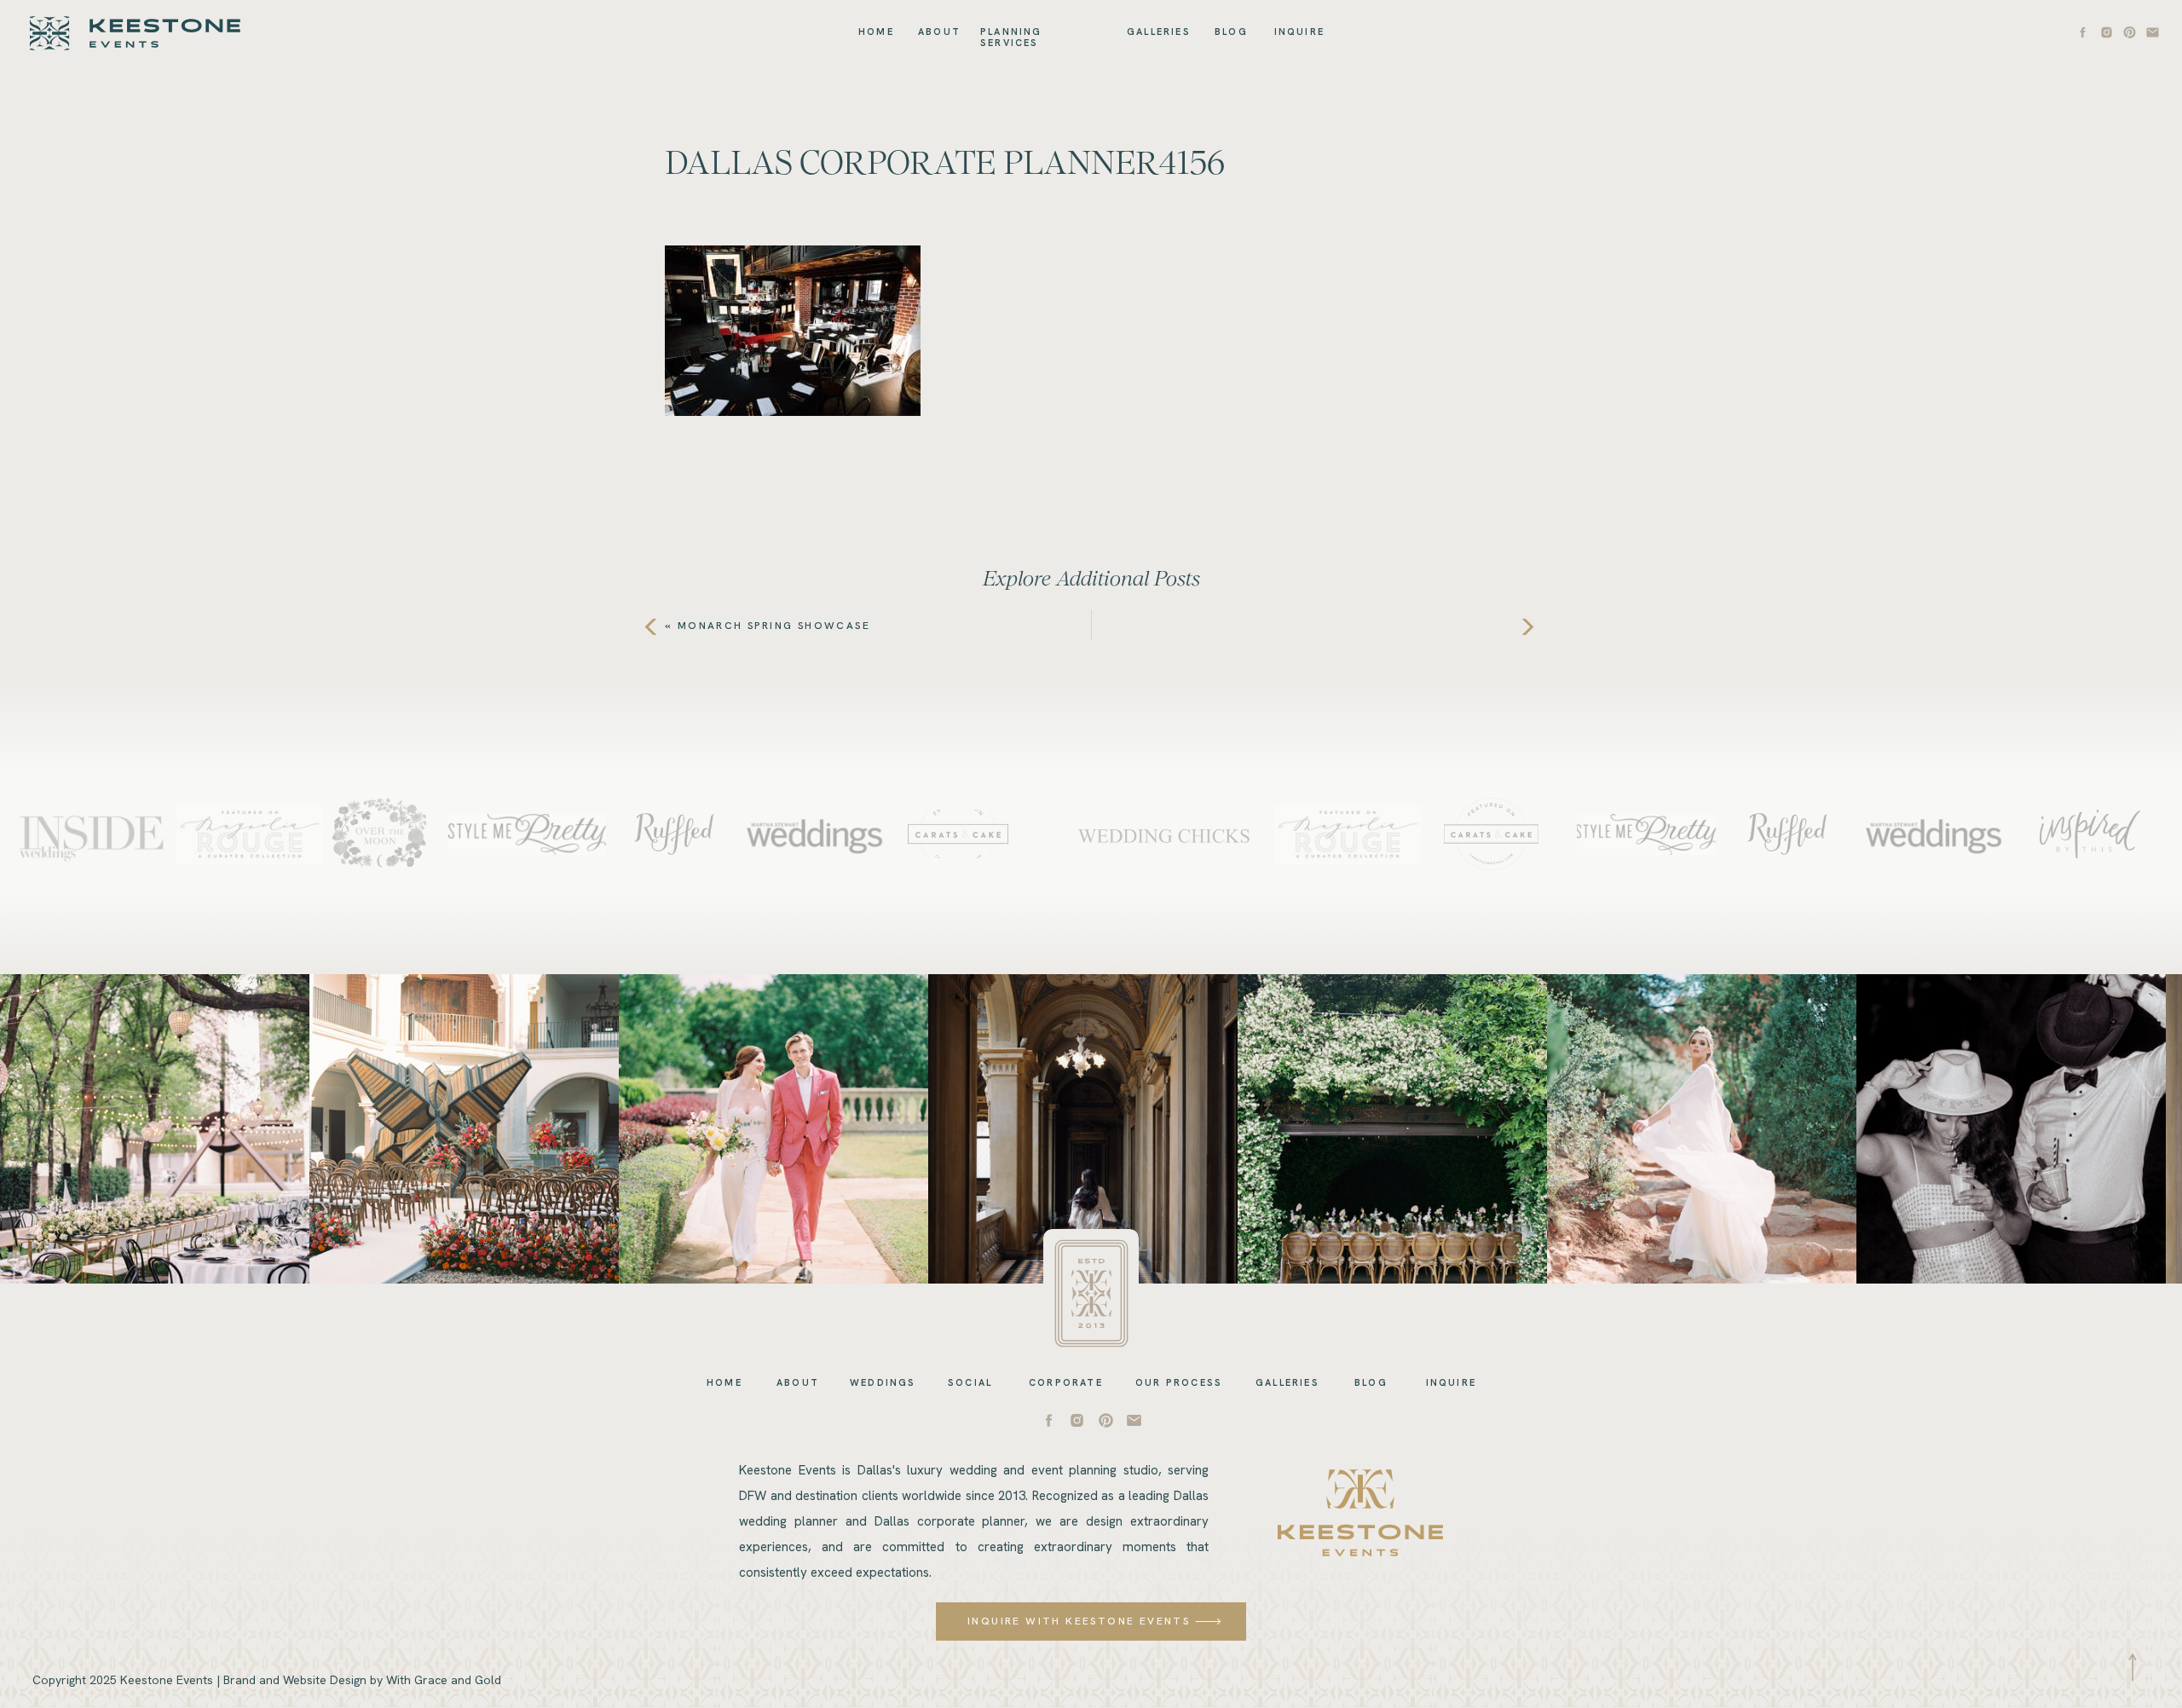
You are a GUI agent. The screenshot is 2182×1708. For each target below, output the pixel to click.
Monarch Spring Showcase (774, 626)
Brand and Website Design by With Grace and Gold (362, 1680)
